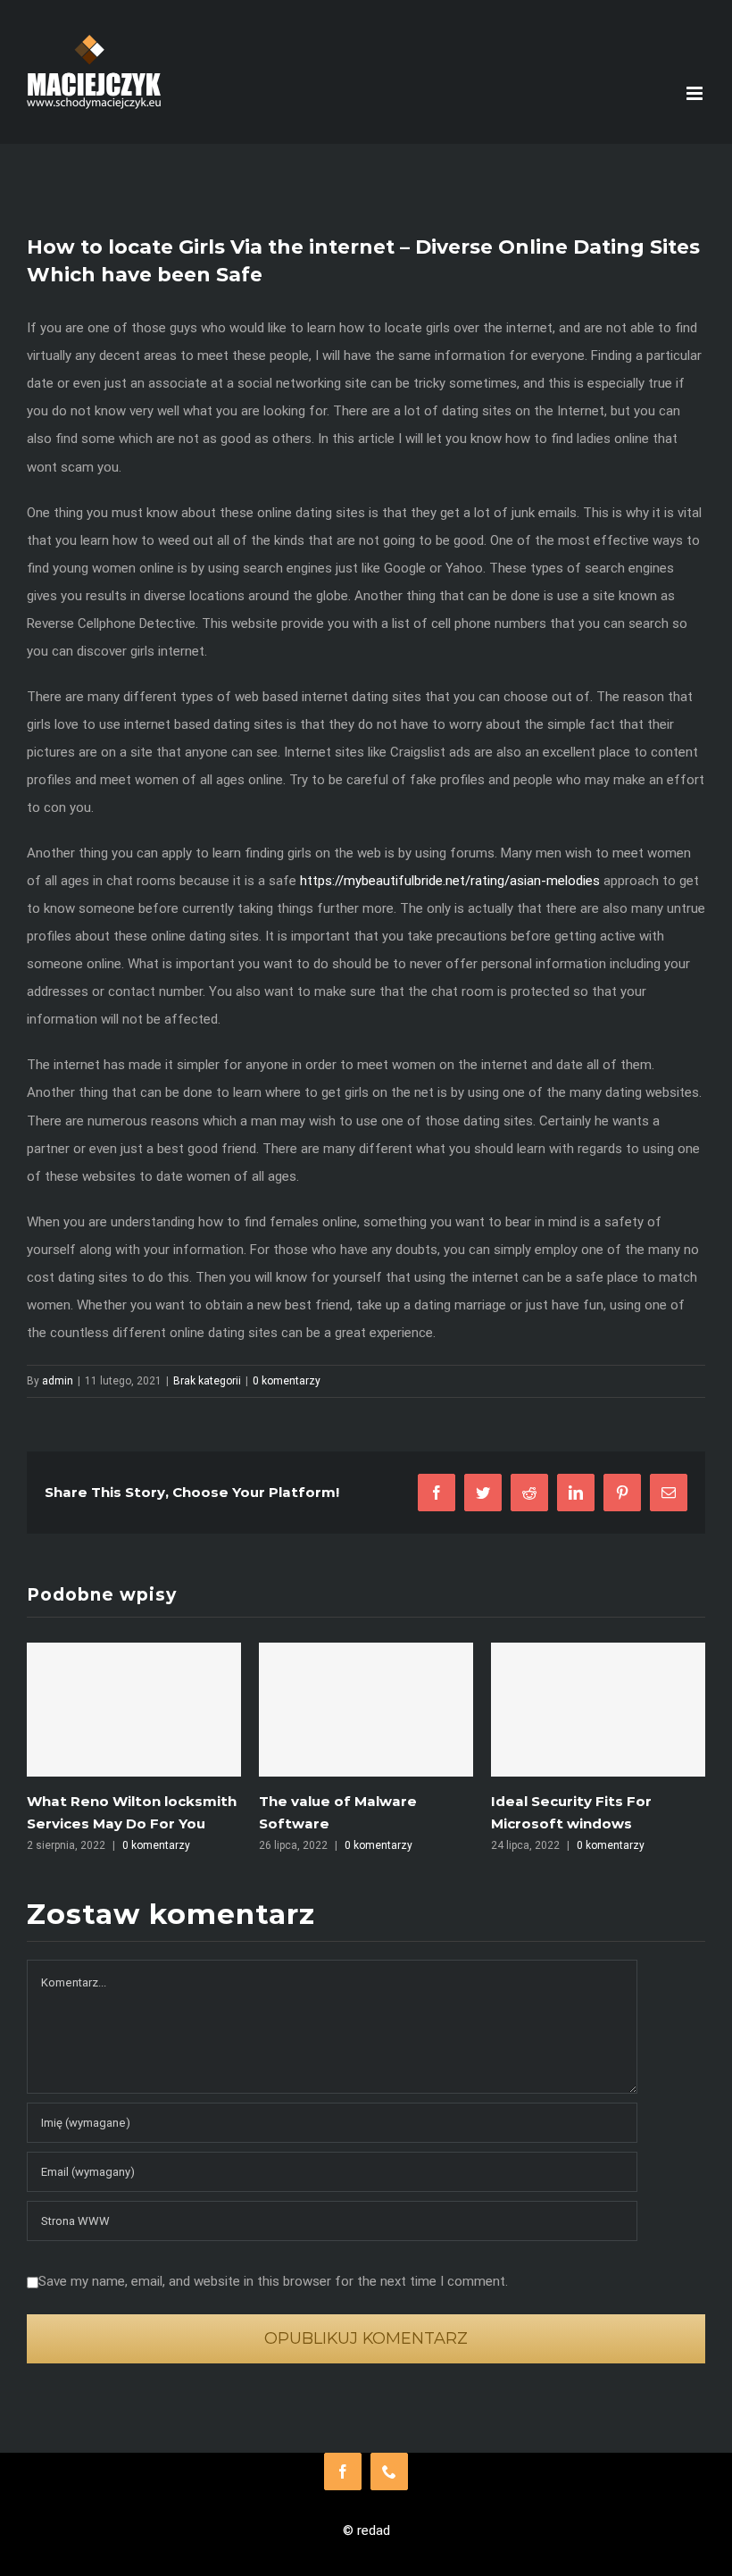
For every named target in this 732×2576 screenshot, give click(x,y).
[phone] (389, 2471)
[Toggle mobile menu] (696, 93)
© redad (366, 2530)
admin (58, 1381)
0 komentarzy (287, 1381)
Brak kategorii (207, 1381)
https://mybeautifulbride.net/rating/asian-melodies (450, 881)
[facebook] (343, 2471)
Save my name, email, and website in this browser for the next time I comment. (273, 2281)
